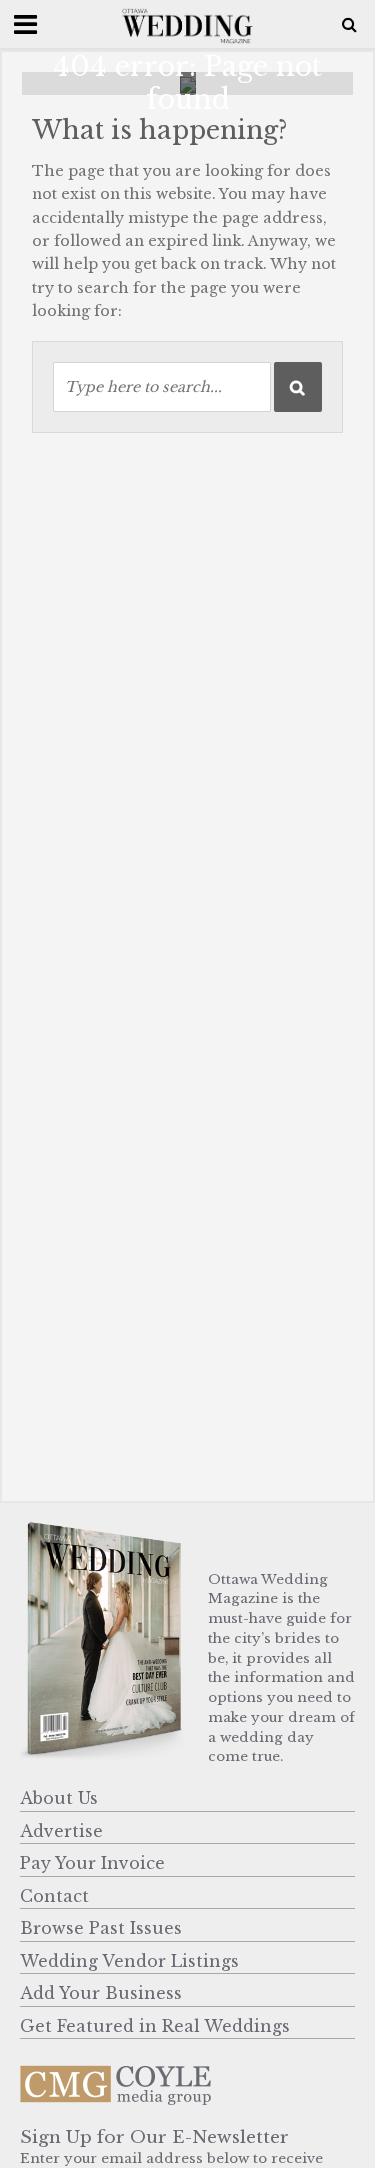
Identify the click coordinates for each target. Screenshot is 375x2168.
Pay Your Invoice (92, 1863)
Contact (54, 1896)
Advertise (61, 1831)
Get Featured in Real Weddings (155, 2026)
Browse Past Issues (101, 1928)
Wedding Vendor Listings (129, 1961)
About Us (59, 1798)
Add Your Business (101, 1993)
